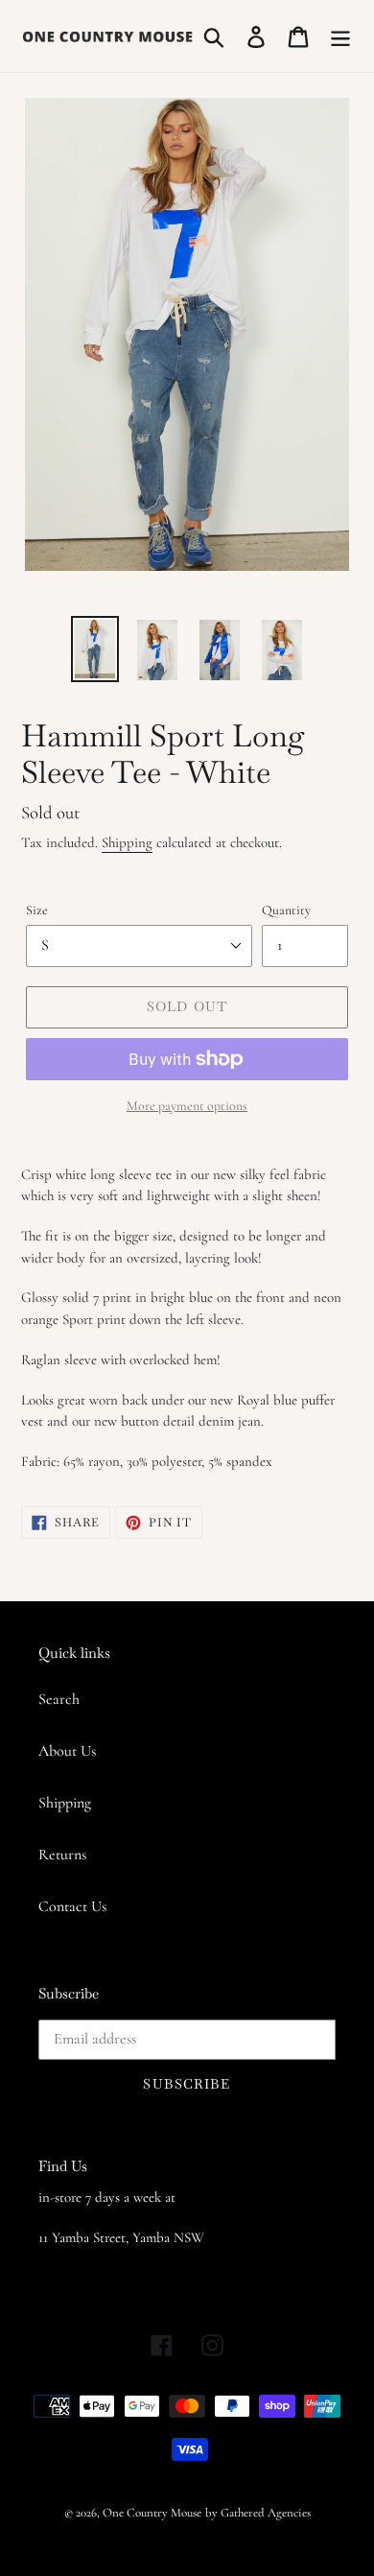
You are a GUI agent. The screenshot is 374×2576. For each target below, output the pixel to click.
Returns (62, 1855)
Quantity (286, 910)
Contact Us (72, 1906)
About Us (67, 1751)
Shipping (127, 842)
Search (59, 1699)
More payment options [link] (187, 1106)
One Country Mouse (152, 2513)
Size (37, 910)
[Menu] (340, 36)
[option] (95, 649)
